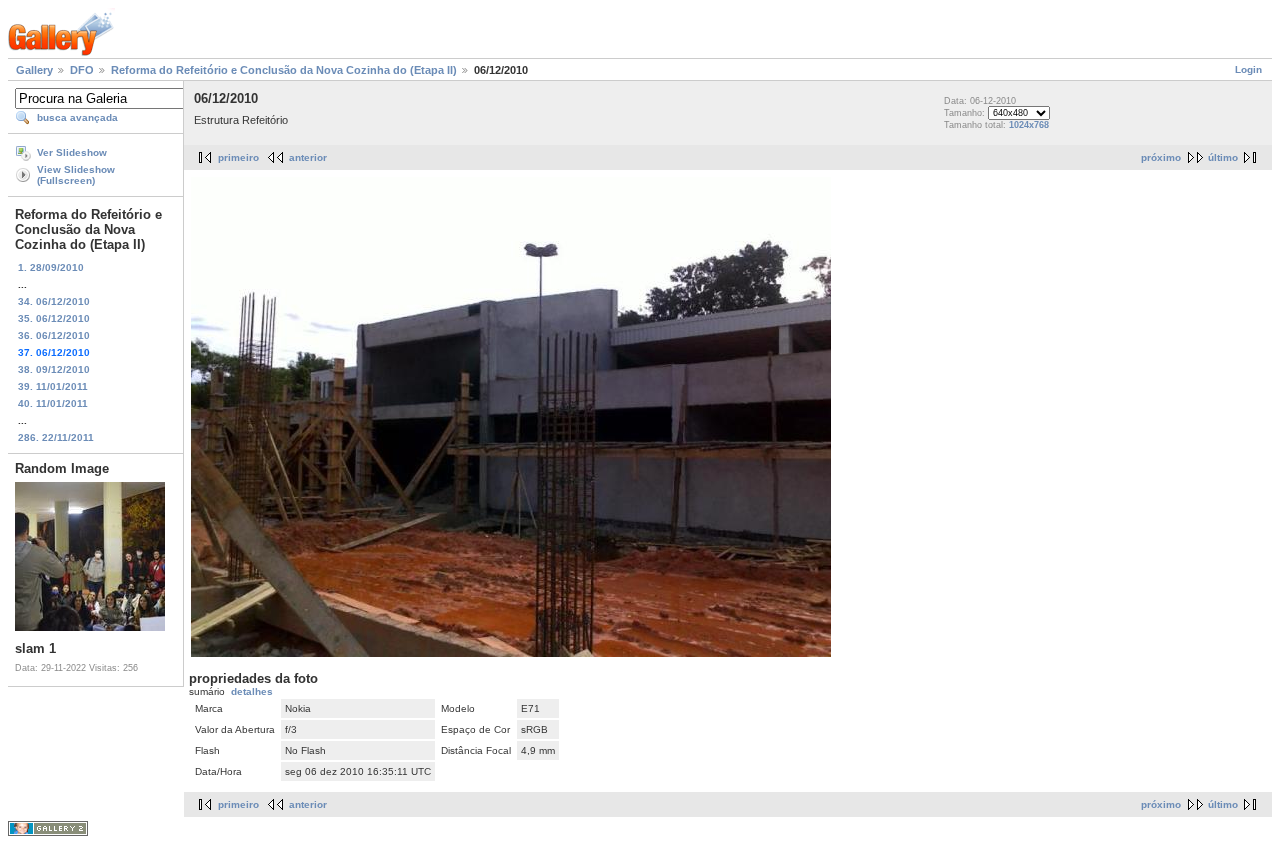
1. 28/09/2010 (51, 267)
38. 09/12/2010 (54, 369)
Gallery (34, 70)
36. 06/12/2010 (54, 335)
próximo (1161, 157)
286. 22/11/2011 (56, 437)
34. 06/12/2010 (54, 301)
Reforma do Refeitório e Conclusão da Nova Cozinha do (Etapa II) (284, 70)
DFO (82, 70)
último (1223, 157)
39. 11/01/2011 (53, 386)
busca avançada (77, 117)
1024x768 (1029, 125)
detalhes (252, 691)
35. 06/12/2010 (54, 318)
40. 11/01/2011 (53, 403)
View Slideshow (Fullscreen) (76, 175)
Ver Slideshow (72, 152)
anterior (308, 157)
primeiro (238, 157)
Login (1248, 69)
